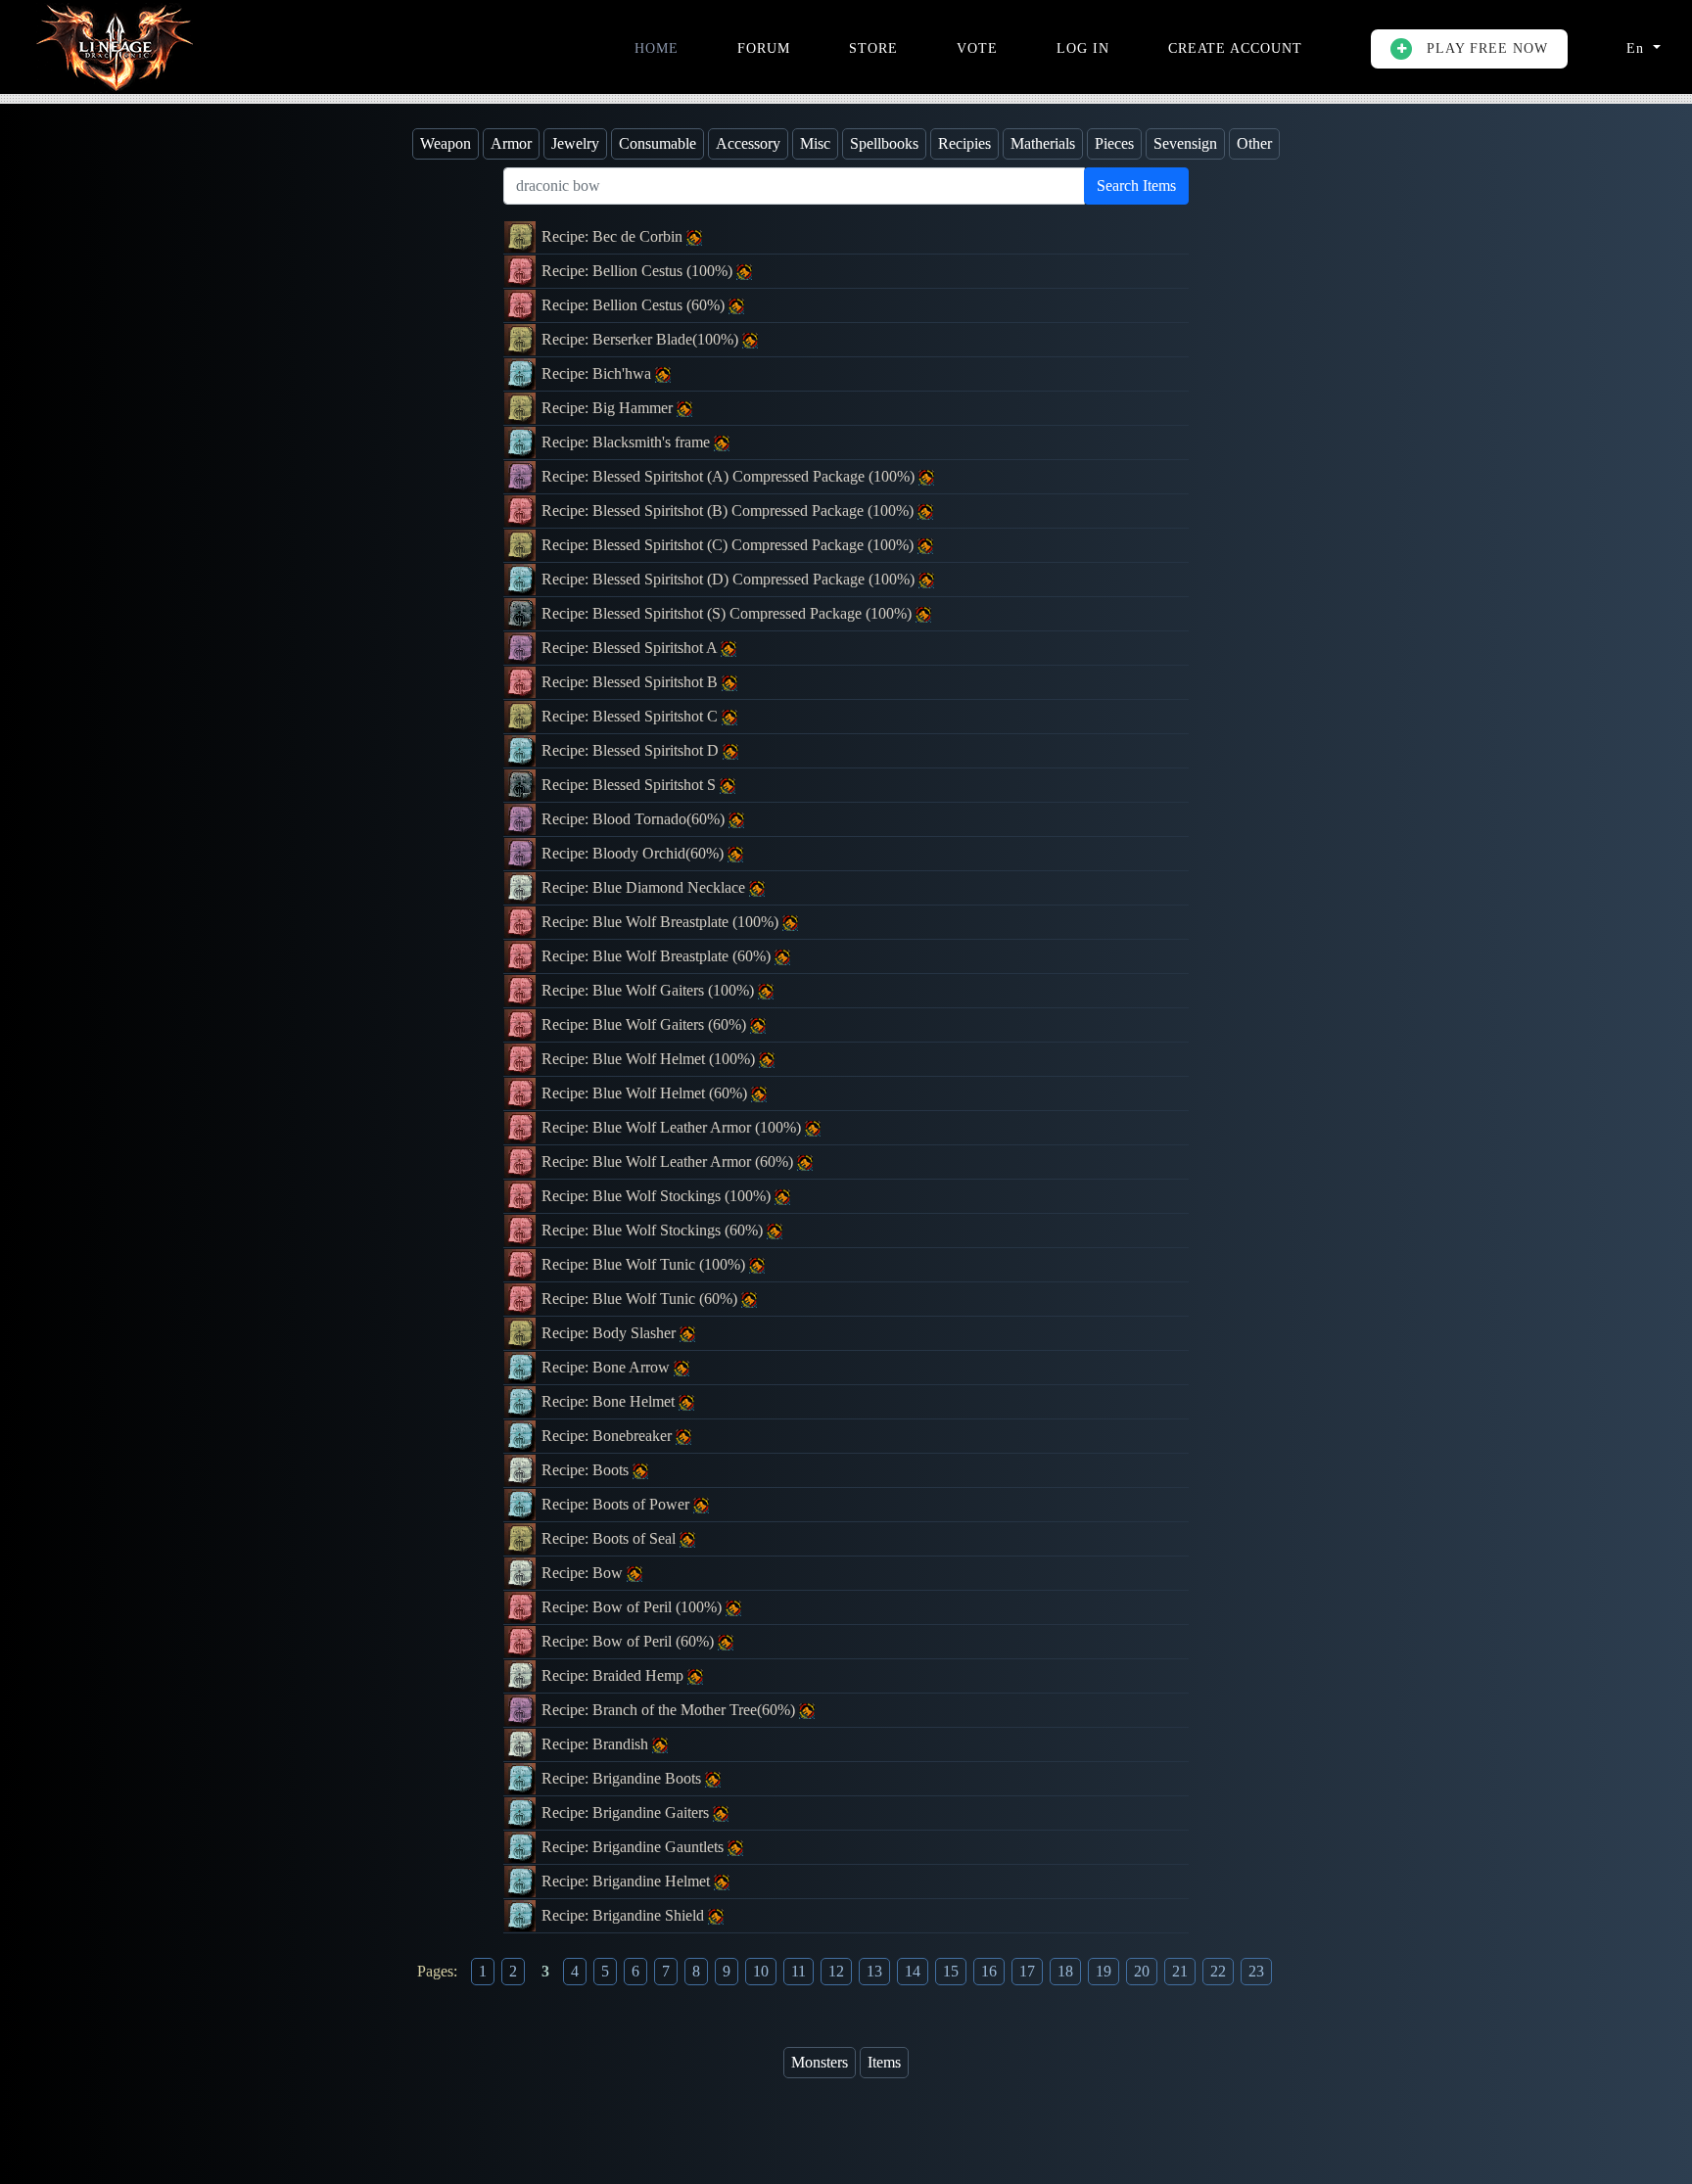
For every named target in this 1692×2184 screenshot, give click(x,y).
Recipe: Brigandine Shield (625, 1915)
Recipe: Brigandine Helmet (628, 1881)
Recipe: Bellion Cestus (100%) (639, 271)
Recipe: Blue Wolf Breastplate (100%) (662, 922)
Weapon (446, 143)
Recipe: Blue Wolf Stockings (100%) (658, 1196)
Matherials (1043, 143)
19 (1104, 1971)
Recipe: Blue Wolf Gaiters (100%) (650, 990)
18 (1065, 1971)
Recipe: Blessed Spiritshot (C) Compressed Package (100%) (729, 545)
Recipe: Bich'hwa (598, 373)
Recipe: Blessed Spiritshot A (631, 648)
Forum (764, 48)
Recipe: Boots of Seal (611, 1538)
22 (1218, 1971)
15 (951, 1971)
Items (884, 2062)
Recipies (964, 143)
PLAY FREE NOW (1485, 48)
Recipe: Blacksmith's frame (628, 442)
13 (874, 1971)
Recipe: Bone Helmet (610, 1401)
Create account (1235, 48)
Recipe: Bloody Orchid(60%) (634, 853)
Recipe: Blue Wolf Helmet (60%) (646, 1093)
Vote (977, 48)
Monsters (820, 2062)
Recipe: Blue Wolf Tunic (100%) (645, 1264)
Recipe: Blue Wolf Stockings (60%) (654, 1230)
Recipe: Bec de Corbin (614, 236)
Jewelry (575, 143)
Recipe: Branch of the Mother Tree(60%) (670, 1710)
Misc (815, 143)
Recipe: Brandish (597, 1744)
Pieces (1114, 143)
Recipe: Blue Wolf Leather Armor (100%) (673, 1127)
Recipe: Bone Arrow (608, 1367)
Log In (1083, 48)
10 (761, 1971)
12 (836, 1971)
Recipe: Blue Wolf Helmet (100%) (650, 1059)
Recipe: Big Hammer (609, 408)
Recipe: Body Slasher (611, 1333)
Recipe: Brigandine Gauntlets (634, 1847)
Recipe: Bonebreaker (609, 1436)
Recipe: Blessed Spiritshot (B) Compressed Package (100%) (729, 511)
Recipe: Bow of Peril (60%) (630, 1641)
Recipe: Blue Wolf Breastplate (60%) (658, 956)
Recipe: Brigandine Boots (623, 1778)
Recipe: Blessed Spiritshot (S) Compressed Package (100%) (728, 613)
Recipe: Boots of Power (617, 1504)
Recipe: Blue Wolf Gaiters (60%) (646, 1024)
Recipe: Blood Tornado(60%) (635, 819)
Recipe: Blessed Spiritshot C (632, 716)
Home (657, 48)
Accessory (748, 143)
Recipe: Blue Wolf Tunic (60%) (641, 1299)
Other (1254, 143)
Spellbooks (884, 143)
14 (913, 1971)
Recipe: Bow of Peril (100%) (634, 1607)
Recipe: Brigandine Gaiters (627, 1812)
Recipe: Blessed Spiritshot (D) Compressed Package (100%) (730, 579)
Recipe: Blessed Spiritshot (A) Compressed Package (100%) (730, 476)
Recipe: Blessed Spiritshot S (631, 785)
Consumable (658, 143)
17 (1027, 1971)
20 (1142, 1971)
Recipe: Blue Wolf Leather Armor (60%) (669, 1162)
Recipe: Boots (587, 1470)
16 (989, 1971)
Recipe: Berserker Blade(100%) (642, 339)
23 (1256, 1971)
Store (873, 48)
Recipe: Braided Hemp (614, 1675)
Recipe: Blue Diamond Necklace (645, 887)
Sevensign (1185, 143)
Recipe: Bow (584, 1573)
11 (799, 1971)
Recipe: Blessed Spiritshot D (632, 750)
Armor (511, 143)
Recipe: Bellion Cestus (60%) (635, 305)
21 (1180, 1971)
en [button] (1638, 48)
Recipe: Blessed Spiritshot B (632, 682)
